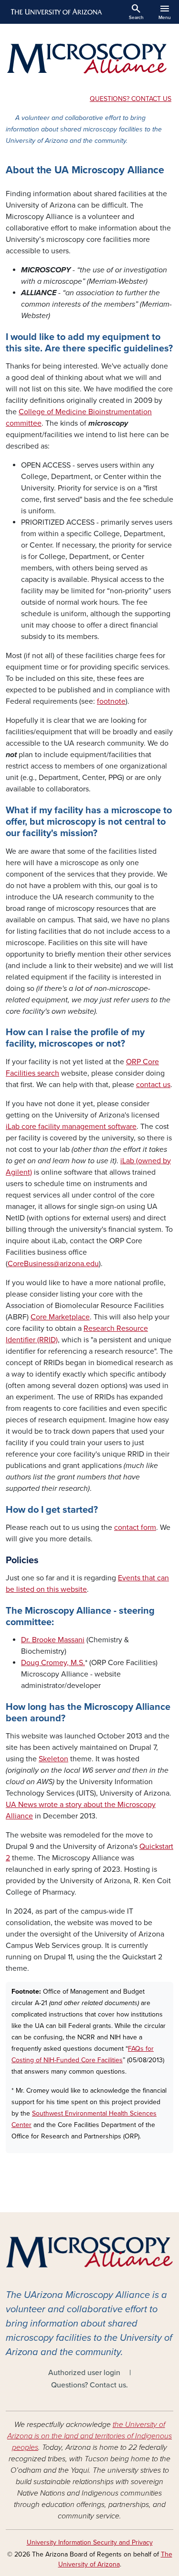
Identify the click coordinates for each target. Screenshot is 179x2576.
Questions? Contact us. (89, 2385)
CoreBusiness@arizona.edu (53, 1264)
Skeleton (53, 1759)
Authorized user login (84, 2373)
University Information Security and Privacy (90, 2542)
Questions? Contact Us (131, 99)
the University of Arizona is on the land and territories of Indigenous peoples (89, 2436)
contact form (135, 1528)
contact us (153, 1085)
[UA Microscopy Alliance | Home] (89, 58)
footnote (111, 701)
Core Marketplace (60, 1317)
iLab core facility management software (71, 1127)
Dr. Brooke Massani (53, 1640)
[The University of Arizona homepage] (56, 12)
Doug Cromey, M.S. (53, 1663)
